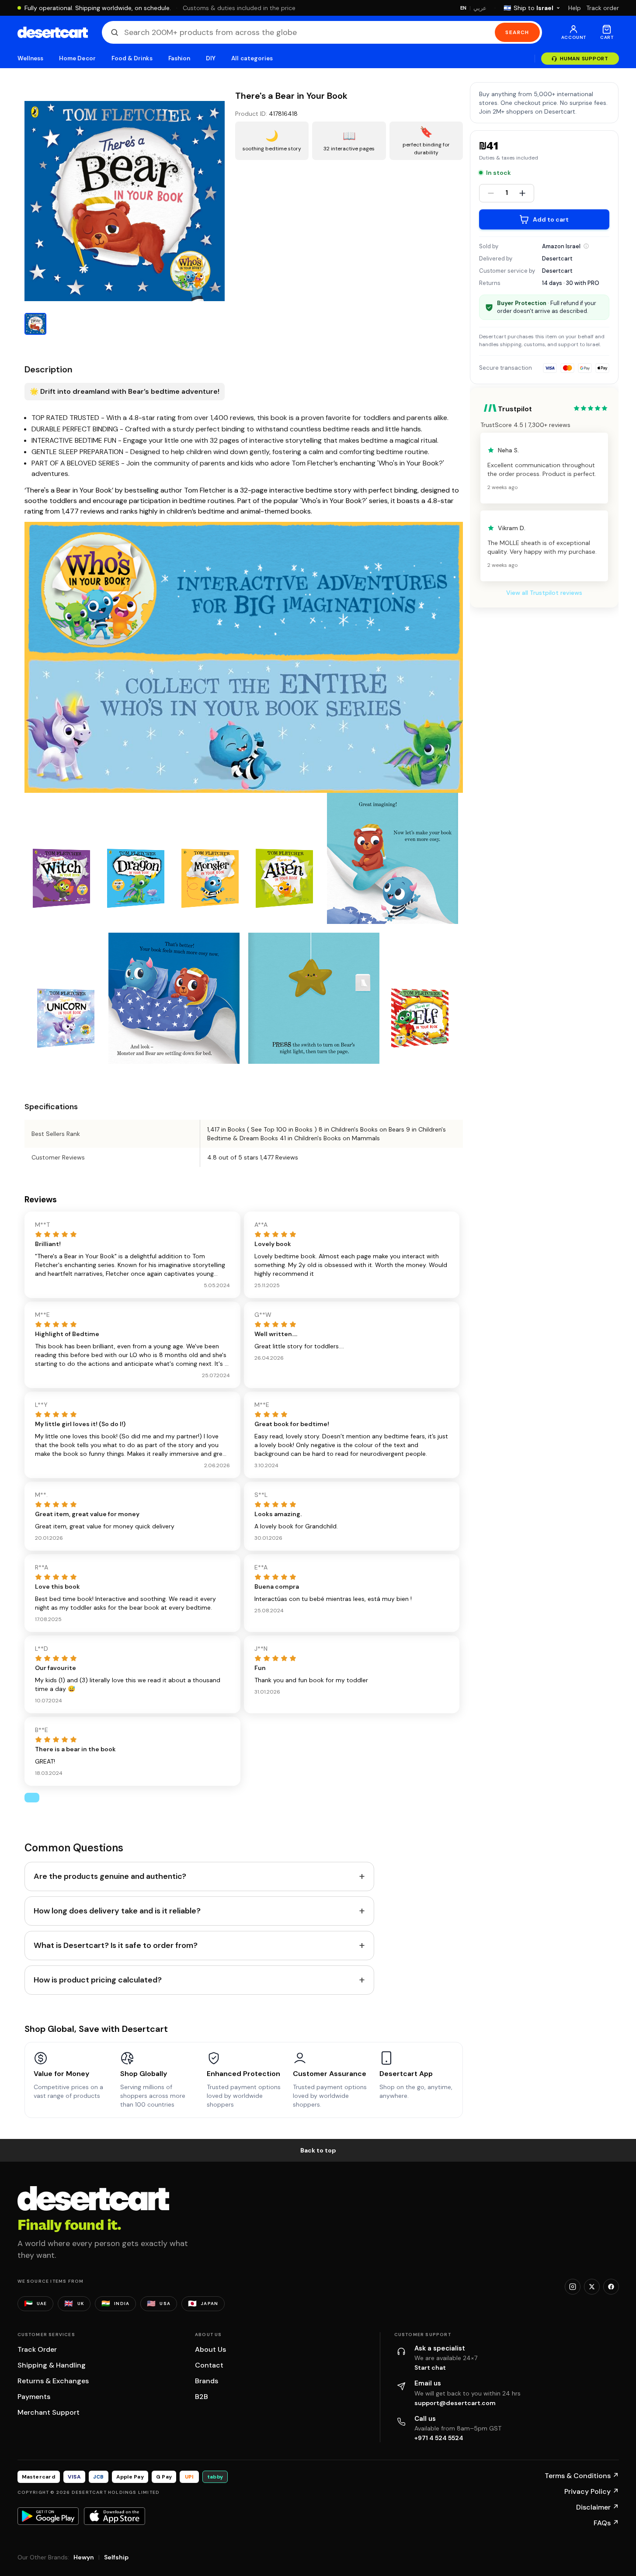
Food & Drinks (132, 58)
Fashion (179, 58)
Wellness (31, 58)
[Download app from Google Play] (48, 2516)
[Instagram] (573, 2287)
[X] (592, 2287)
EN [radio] (464, 8)
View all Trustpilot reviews (544, 593)
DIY (211, 58)
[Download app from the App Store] (115, 2516)
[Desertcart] (53, 32)
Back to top (318, 2150)
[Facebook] (611, 2287)
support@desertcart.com (455, 2403)
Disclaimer (598, 2507)
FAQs (606, 2523)
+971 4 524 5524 (439, 2438)
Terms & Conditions (582, 2476)
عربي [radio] (480, 8)
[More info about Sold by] (586, 246)
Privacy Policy (592, 2491)
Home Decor (77, 58)
